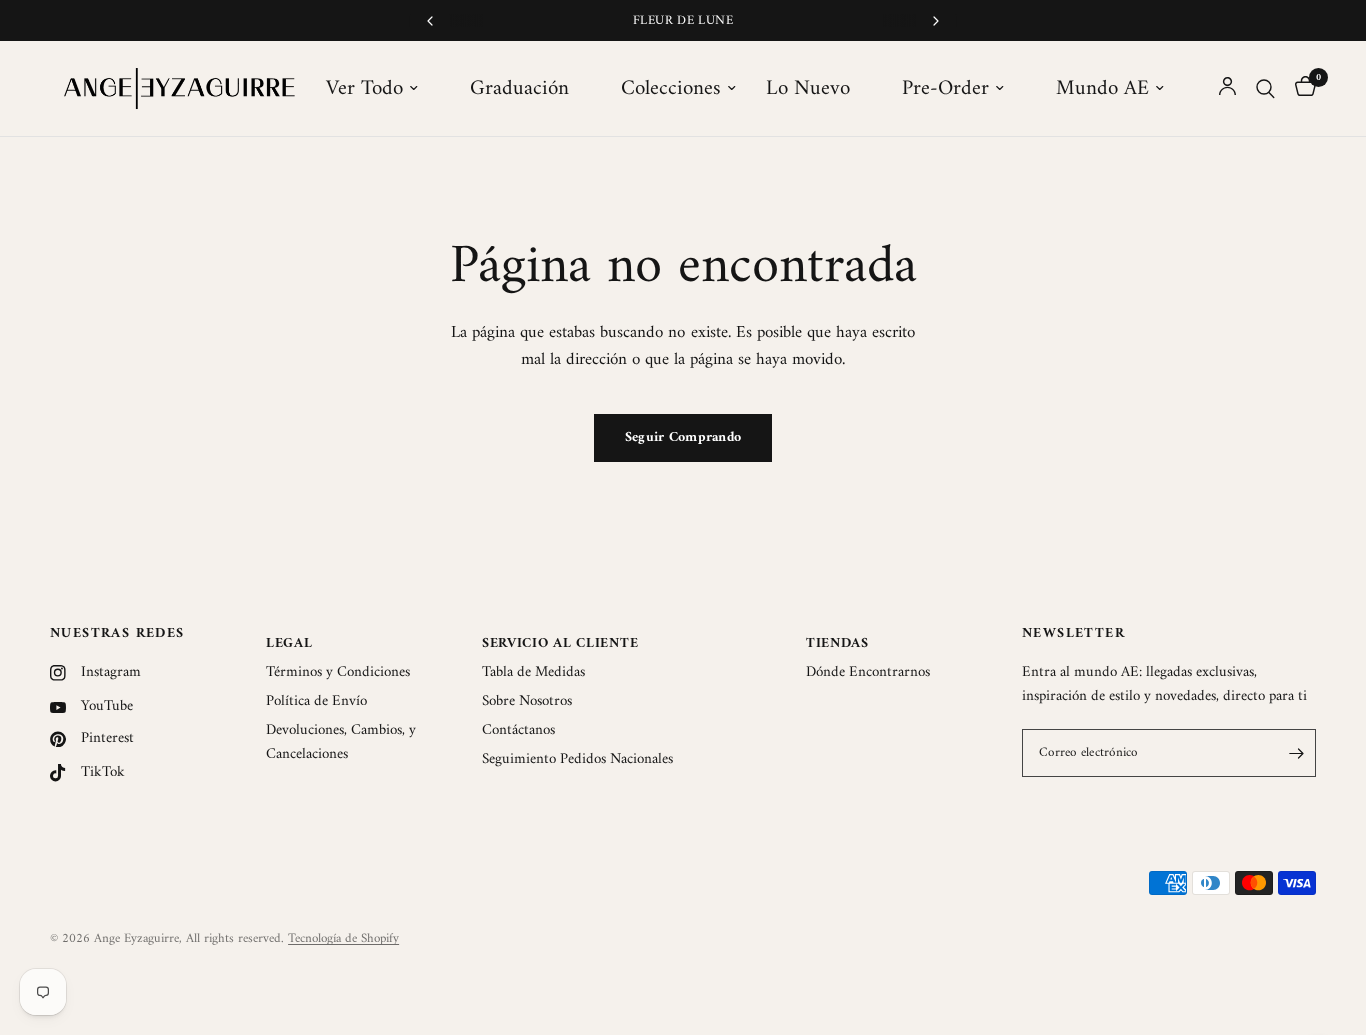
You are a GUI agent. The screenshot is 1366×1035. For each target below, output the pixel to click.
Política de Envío (316, 701)
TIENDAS (837, 643)
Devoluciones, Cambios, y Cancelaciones (341, 742)
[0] (1300, 88)
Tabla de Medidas (533, 672)
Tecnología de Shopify (343, 938)
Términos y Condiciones (338, 672)
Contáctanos (518, 730)
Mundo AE (1102, 89)
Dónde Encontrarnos (868, 672)
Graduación (519, 89)
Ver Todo (364, 89)
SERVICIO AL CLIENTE (560, 643)
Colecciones (671, 89)
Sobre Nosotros (527, 701)
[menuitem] (383, 89)
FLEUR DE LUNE (683, 20)
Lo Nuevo (808, 89)
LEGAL (289, 643)
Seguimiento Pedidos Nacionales (577, 759)
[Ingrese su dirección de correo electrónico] (1296, 753)
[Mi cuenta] (1227, 88)
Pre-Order (945, 89)
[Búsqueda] (1265, 88)
